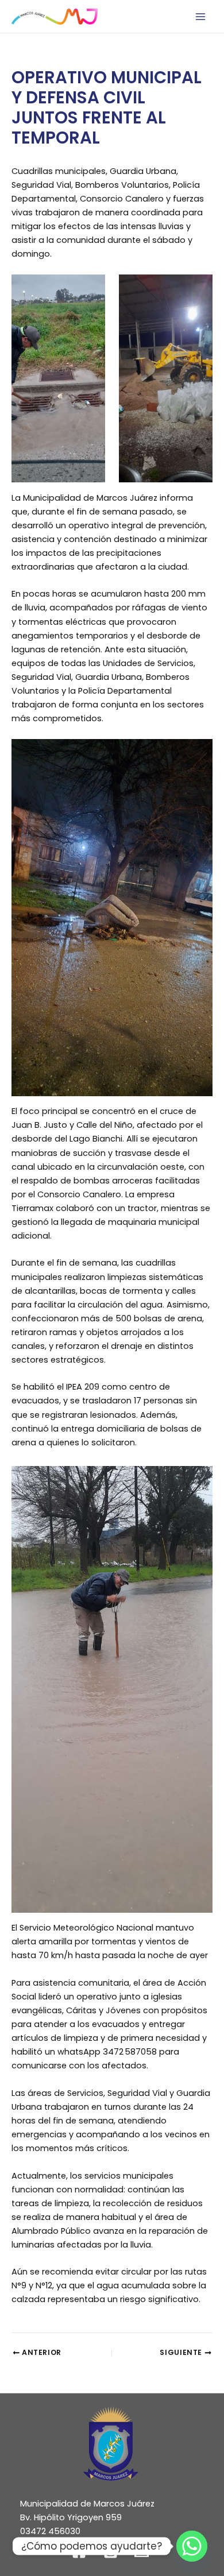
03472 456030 (50, 2531)
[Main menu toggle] (200, 17)
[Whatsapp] (192, 2546)
